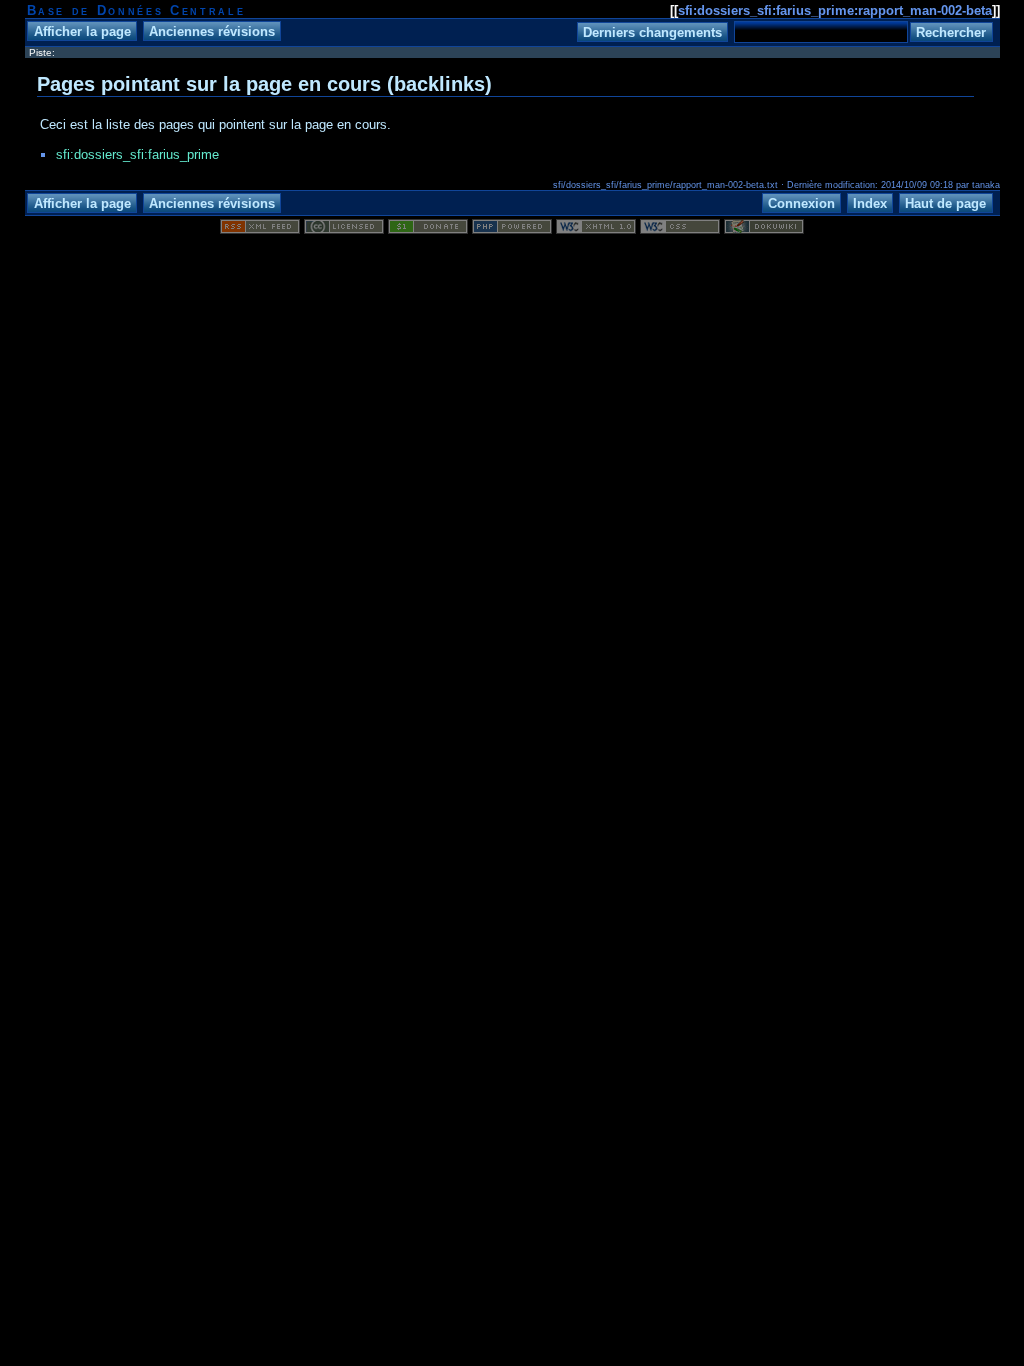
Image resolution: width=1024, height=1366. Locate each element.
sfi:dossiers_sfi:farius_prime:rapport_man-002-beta (835, 10)
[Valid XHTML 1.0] (596, 229)
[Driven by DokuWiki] (764, 229)
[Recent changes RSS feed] (260, 229)
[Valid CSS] (680, 229)
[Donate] (428, 229)
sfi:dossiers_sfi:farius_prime (137, 154)
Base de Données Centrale (136, 10)
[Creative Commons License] (344, 229)
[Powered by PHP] (512, 229)
